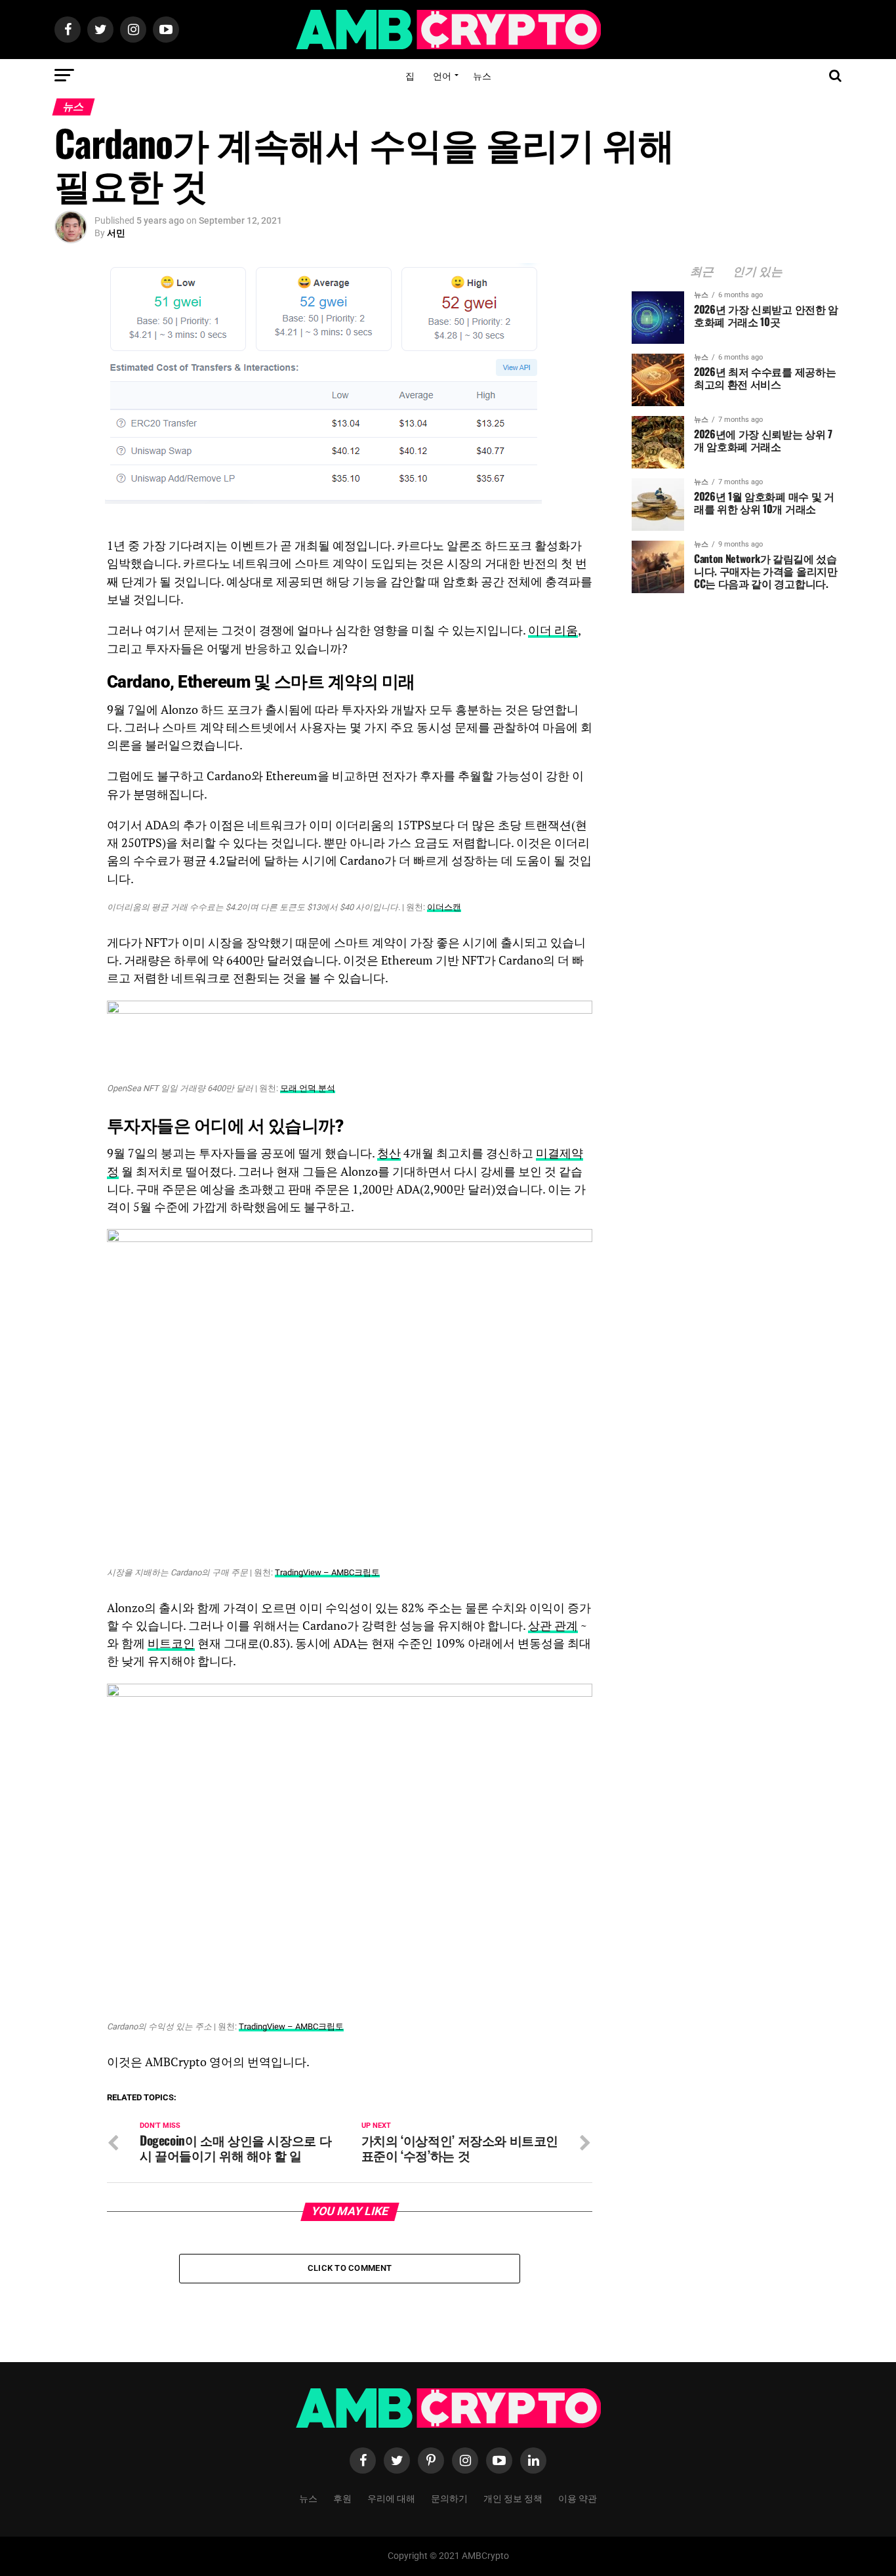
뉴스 (482, 75)
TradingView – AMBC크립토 (327, 1572)
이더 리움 (553, 630)
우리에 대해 (391, 2498)
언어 (442, 75)
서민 (116, 233)
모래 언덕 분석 (308, 1088)
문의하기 (449, 2498)
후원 (342, 2498)
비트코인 (171, 1643)
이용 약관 (578, 2498)
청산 (389, 1153)
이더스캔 (444, 907)
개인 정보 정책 (513, 2498)
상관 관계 (553, 1626)
